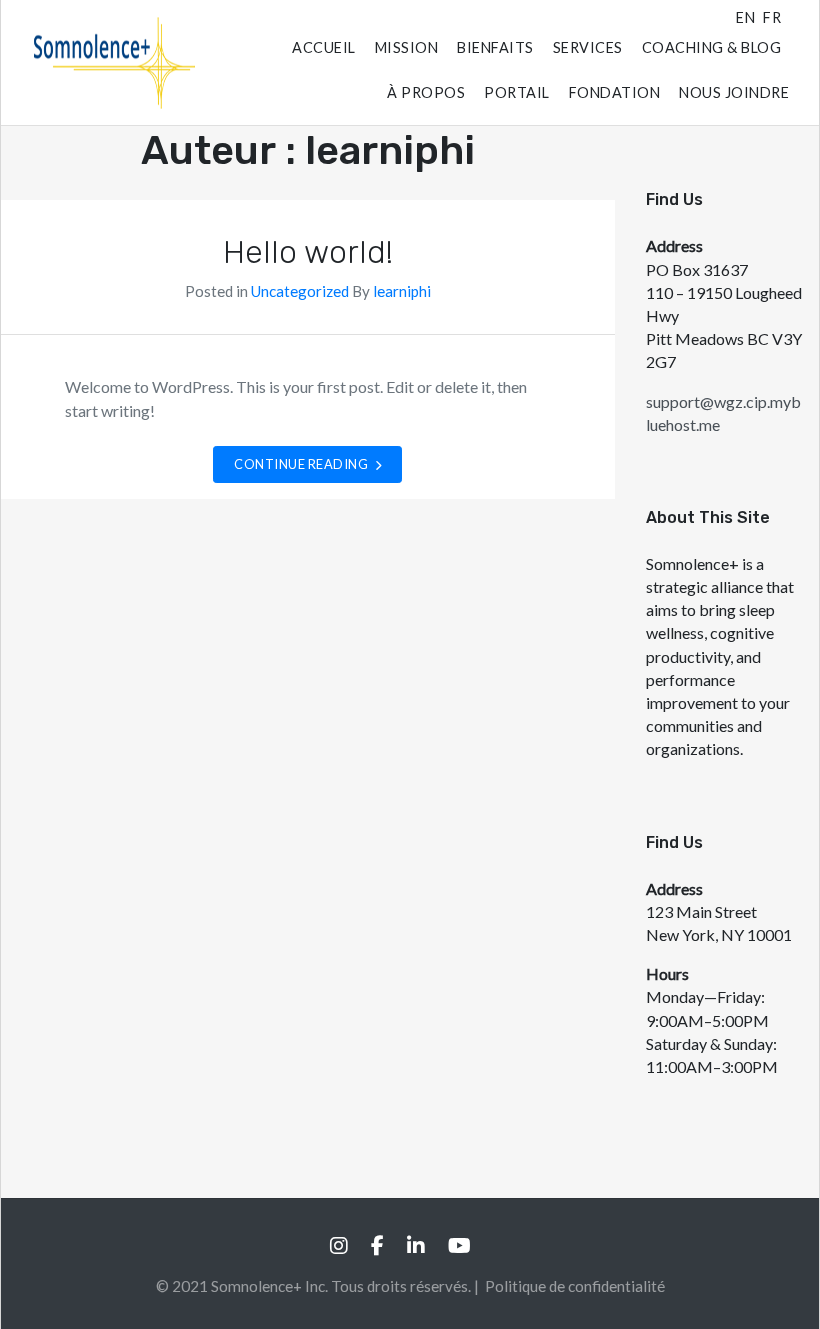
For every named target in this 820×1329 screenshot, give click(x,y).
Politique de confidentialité (575, 1286)
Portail (517, 92)
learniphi (402, 291)
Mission (407, 47)
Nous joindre (734, 92)
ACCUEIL (324, 47)
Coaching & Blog (712, 47)
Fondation (615, 92)
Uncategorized (300, 291)
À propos (426, 92)
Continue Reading (302, 464)
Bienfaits (495, 47)
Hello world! (308, 252)
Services (588, 47)
